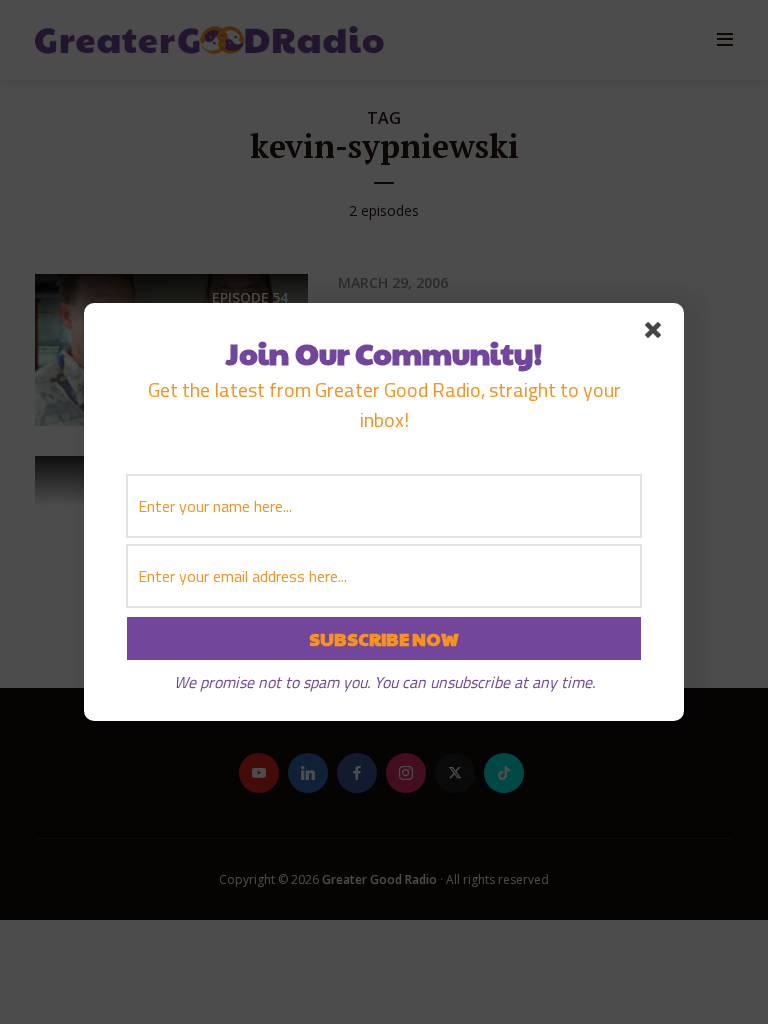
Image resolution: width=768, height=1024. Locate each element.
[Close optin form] (657, 334)
